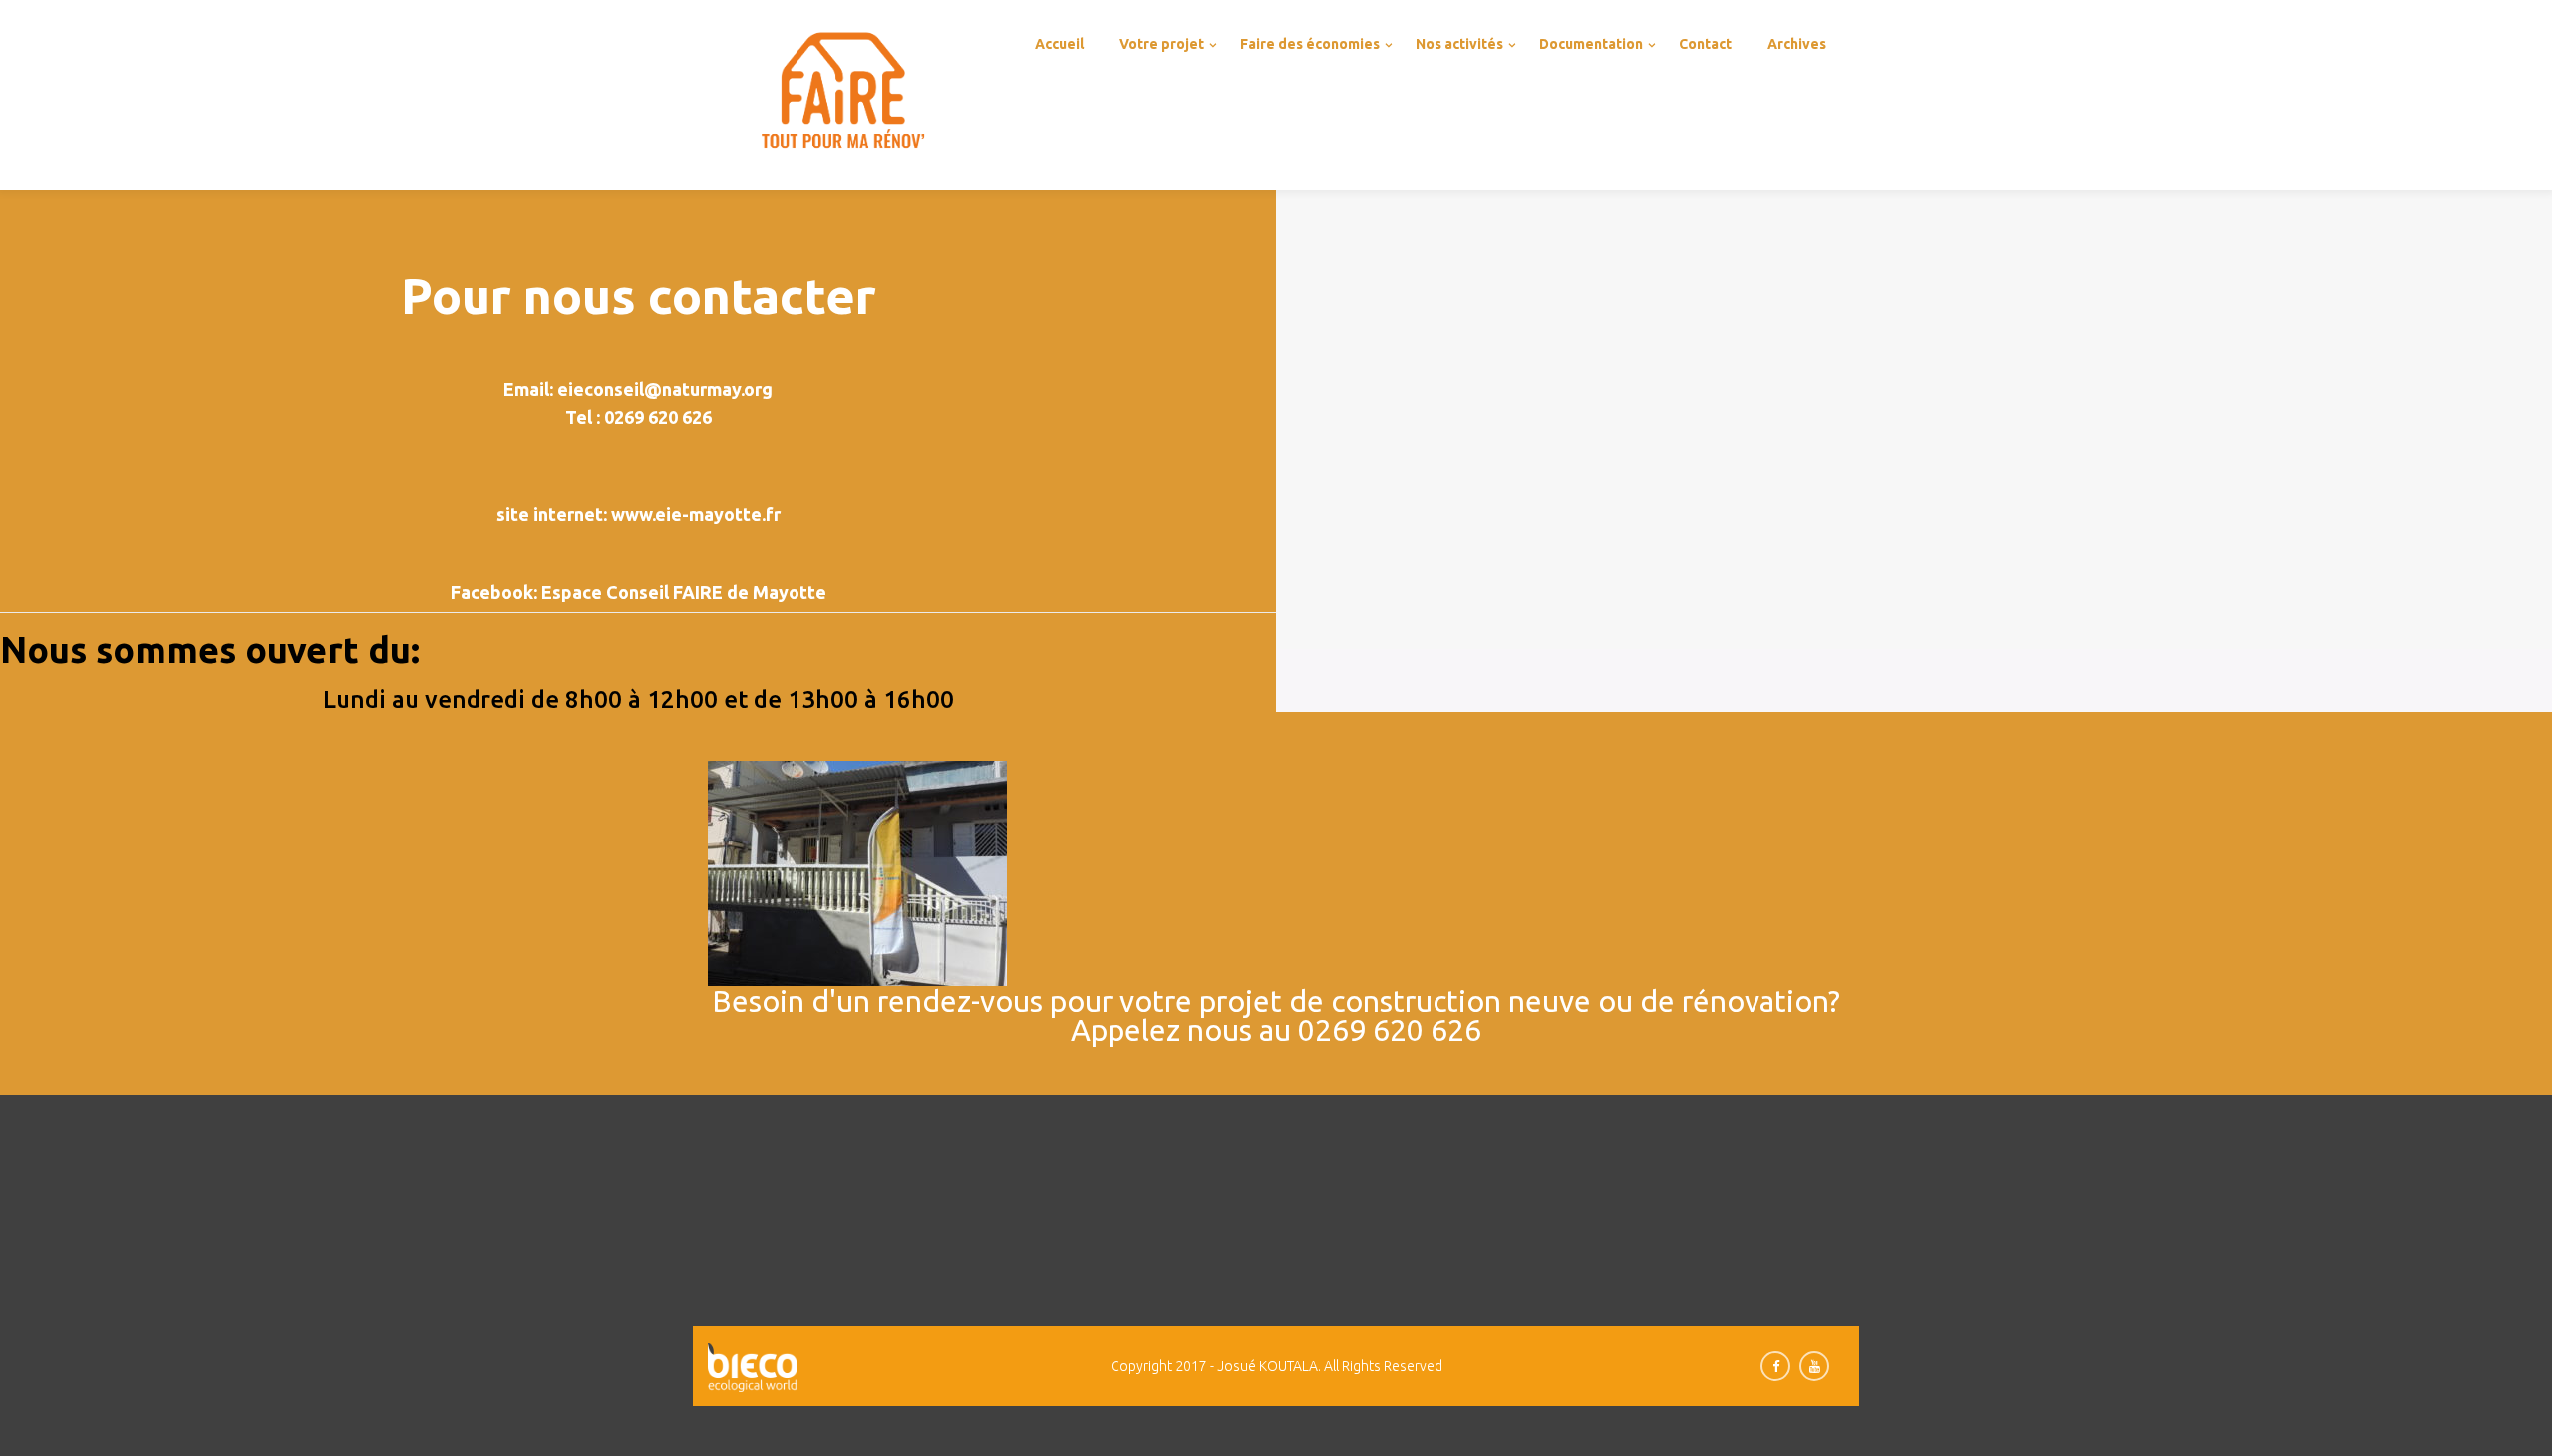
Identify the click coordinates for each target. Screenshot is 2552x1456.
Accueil (1059, 44)
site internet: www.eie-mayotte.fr (638, 514)
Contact (1705, 44)
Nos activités (1459, 44)
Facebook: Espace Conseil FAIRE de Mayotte (638, 592)
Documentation (1591, 44)
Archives (1797, 44)
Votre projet (1162, 44)
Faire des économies (1310, 44)
